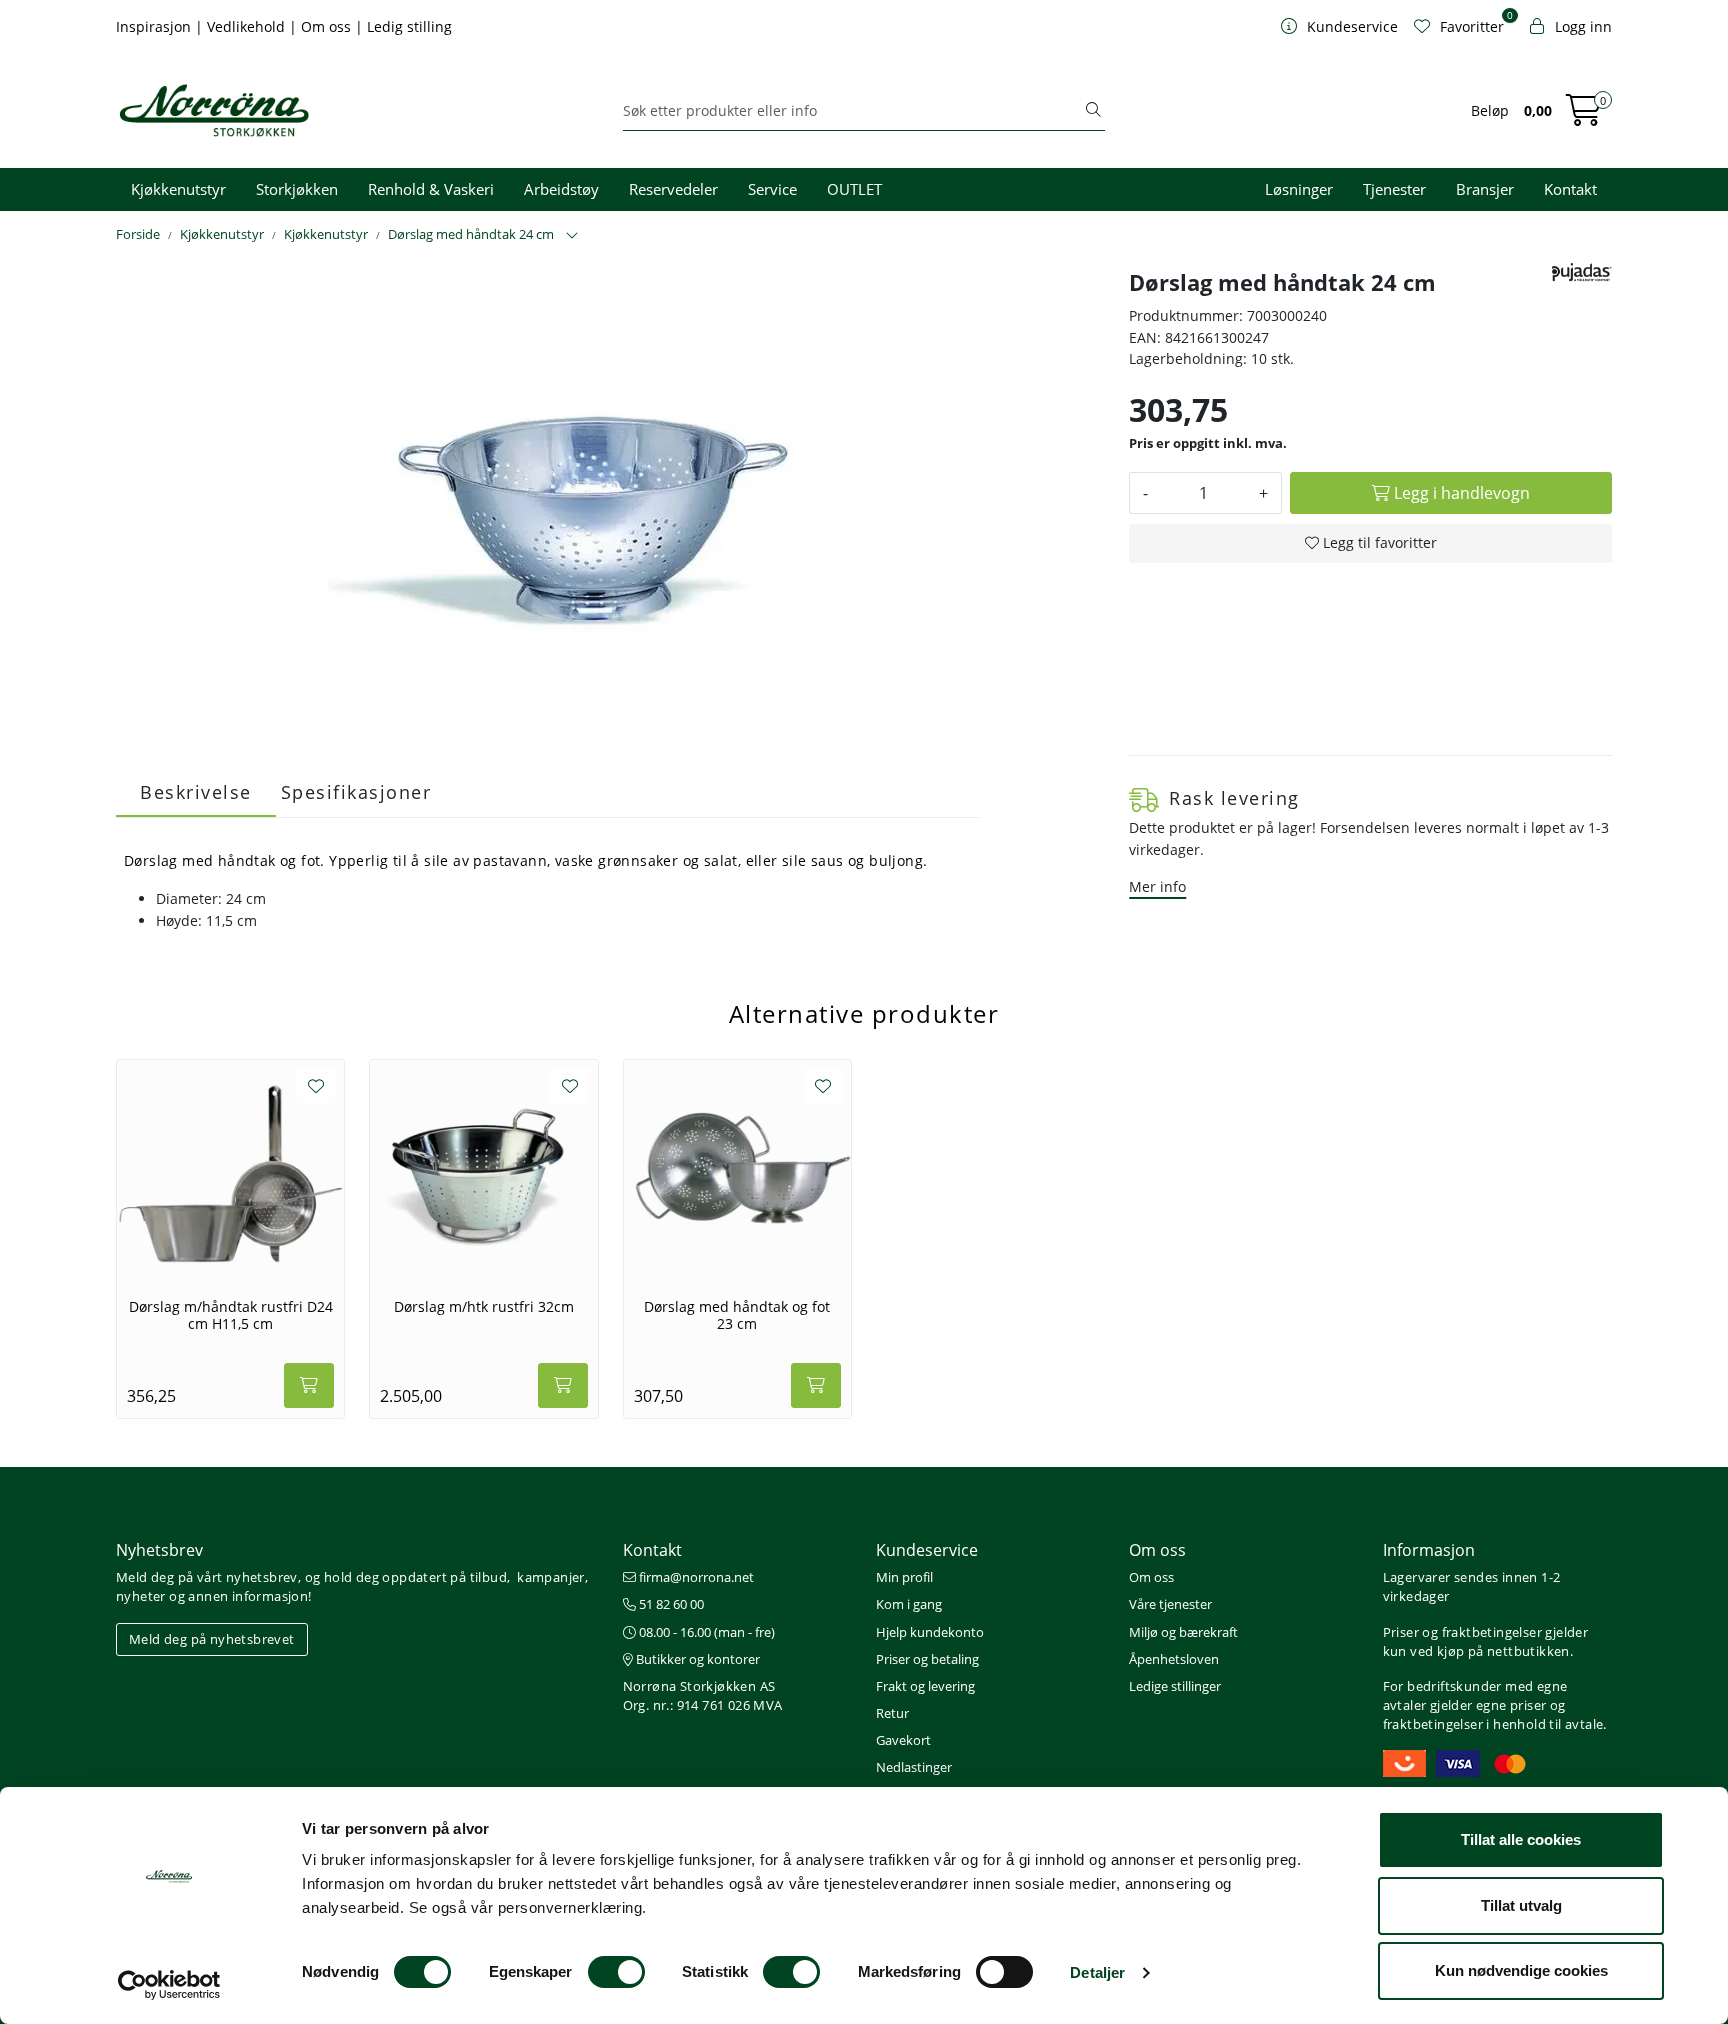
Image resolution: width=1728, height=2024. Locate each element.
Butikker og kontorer (696, 1659)
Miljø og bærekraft (1183, 1632)
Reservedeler (673, 189)
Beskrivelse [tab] (196, 792)
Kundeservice (927, 1550)
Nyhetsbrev (159, 1550)
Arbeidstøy (561, 189)
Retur (892, 1713)
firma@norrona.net (695, 1577)
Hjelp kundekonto (930, 1632)
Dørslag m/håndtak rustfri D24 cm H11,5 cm (231, 1315)
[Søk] (1093, 111)
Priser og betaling (927, 1659)
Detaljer (1097, 1972)
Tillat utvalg (1521, 1905)
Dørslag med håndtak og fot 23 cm (737, 1315)
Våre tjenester (1170, 1604)
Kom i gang (909, 1604)
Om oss (328, 26)
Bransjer (1485, 189)
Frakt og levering (925, 1686)
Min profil (904, 1577)
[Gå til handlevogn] (1584, 116)
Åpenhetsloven (1174, 1659)
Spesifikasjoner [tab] (356, 792)
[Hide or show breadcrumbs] (572, 236)
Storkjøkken (297, 189)
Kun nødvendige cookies (1521, 1970)
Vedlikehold (248, 26)
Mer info (1157, 886)
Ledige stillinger (1175, 1686)
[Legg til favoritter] (316, 1086)
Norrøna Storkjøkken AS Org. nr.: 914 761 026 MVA (703, 1695)
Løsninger (1299, 189)
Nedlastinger (914, 1767)
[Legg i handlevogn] (309, 1385)
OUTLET (854, 189)
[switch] (616, 1972)
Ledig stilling (409, 26)
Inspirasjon (155, 26)
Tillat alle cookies (1521, 1839)
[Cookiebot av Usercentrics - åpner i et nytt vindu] (169, 1985)
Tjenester (1394, 189)
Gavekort (903, 1740)
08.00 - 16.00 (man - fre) (705, 1632)
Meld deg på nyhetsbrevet (212, 1639)
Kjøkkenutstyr (178, 189)
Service (772, 189)
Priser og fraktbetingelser (1462, 1632)
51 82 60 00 (670, 1604)
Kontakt (1570, 189)
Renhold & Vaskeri (431, 189)
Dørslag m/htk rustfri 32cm (484, 1307)
